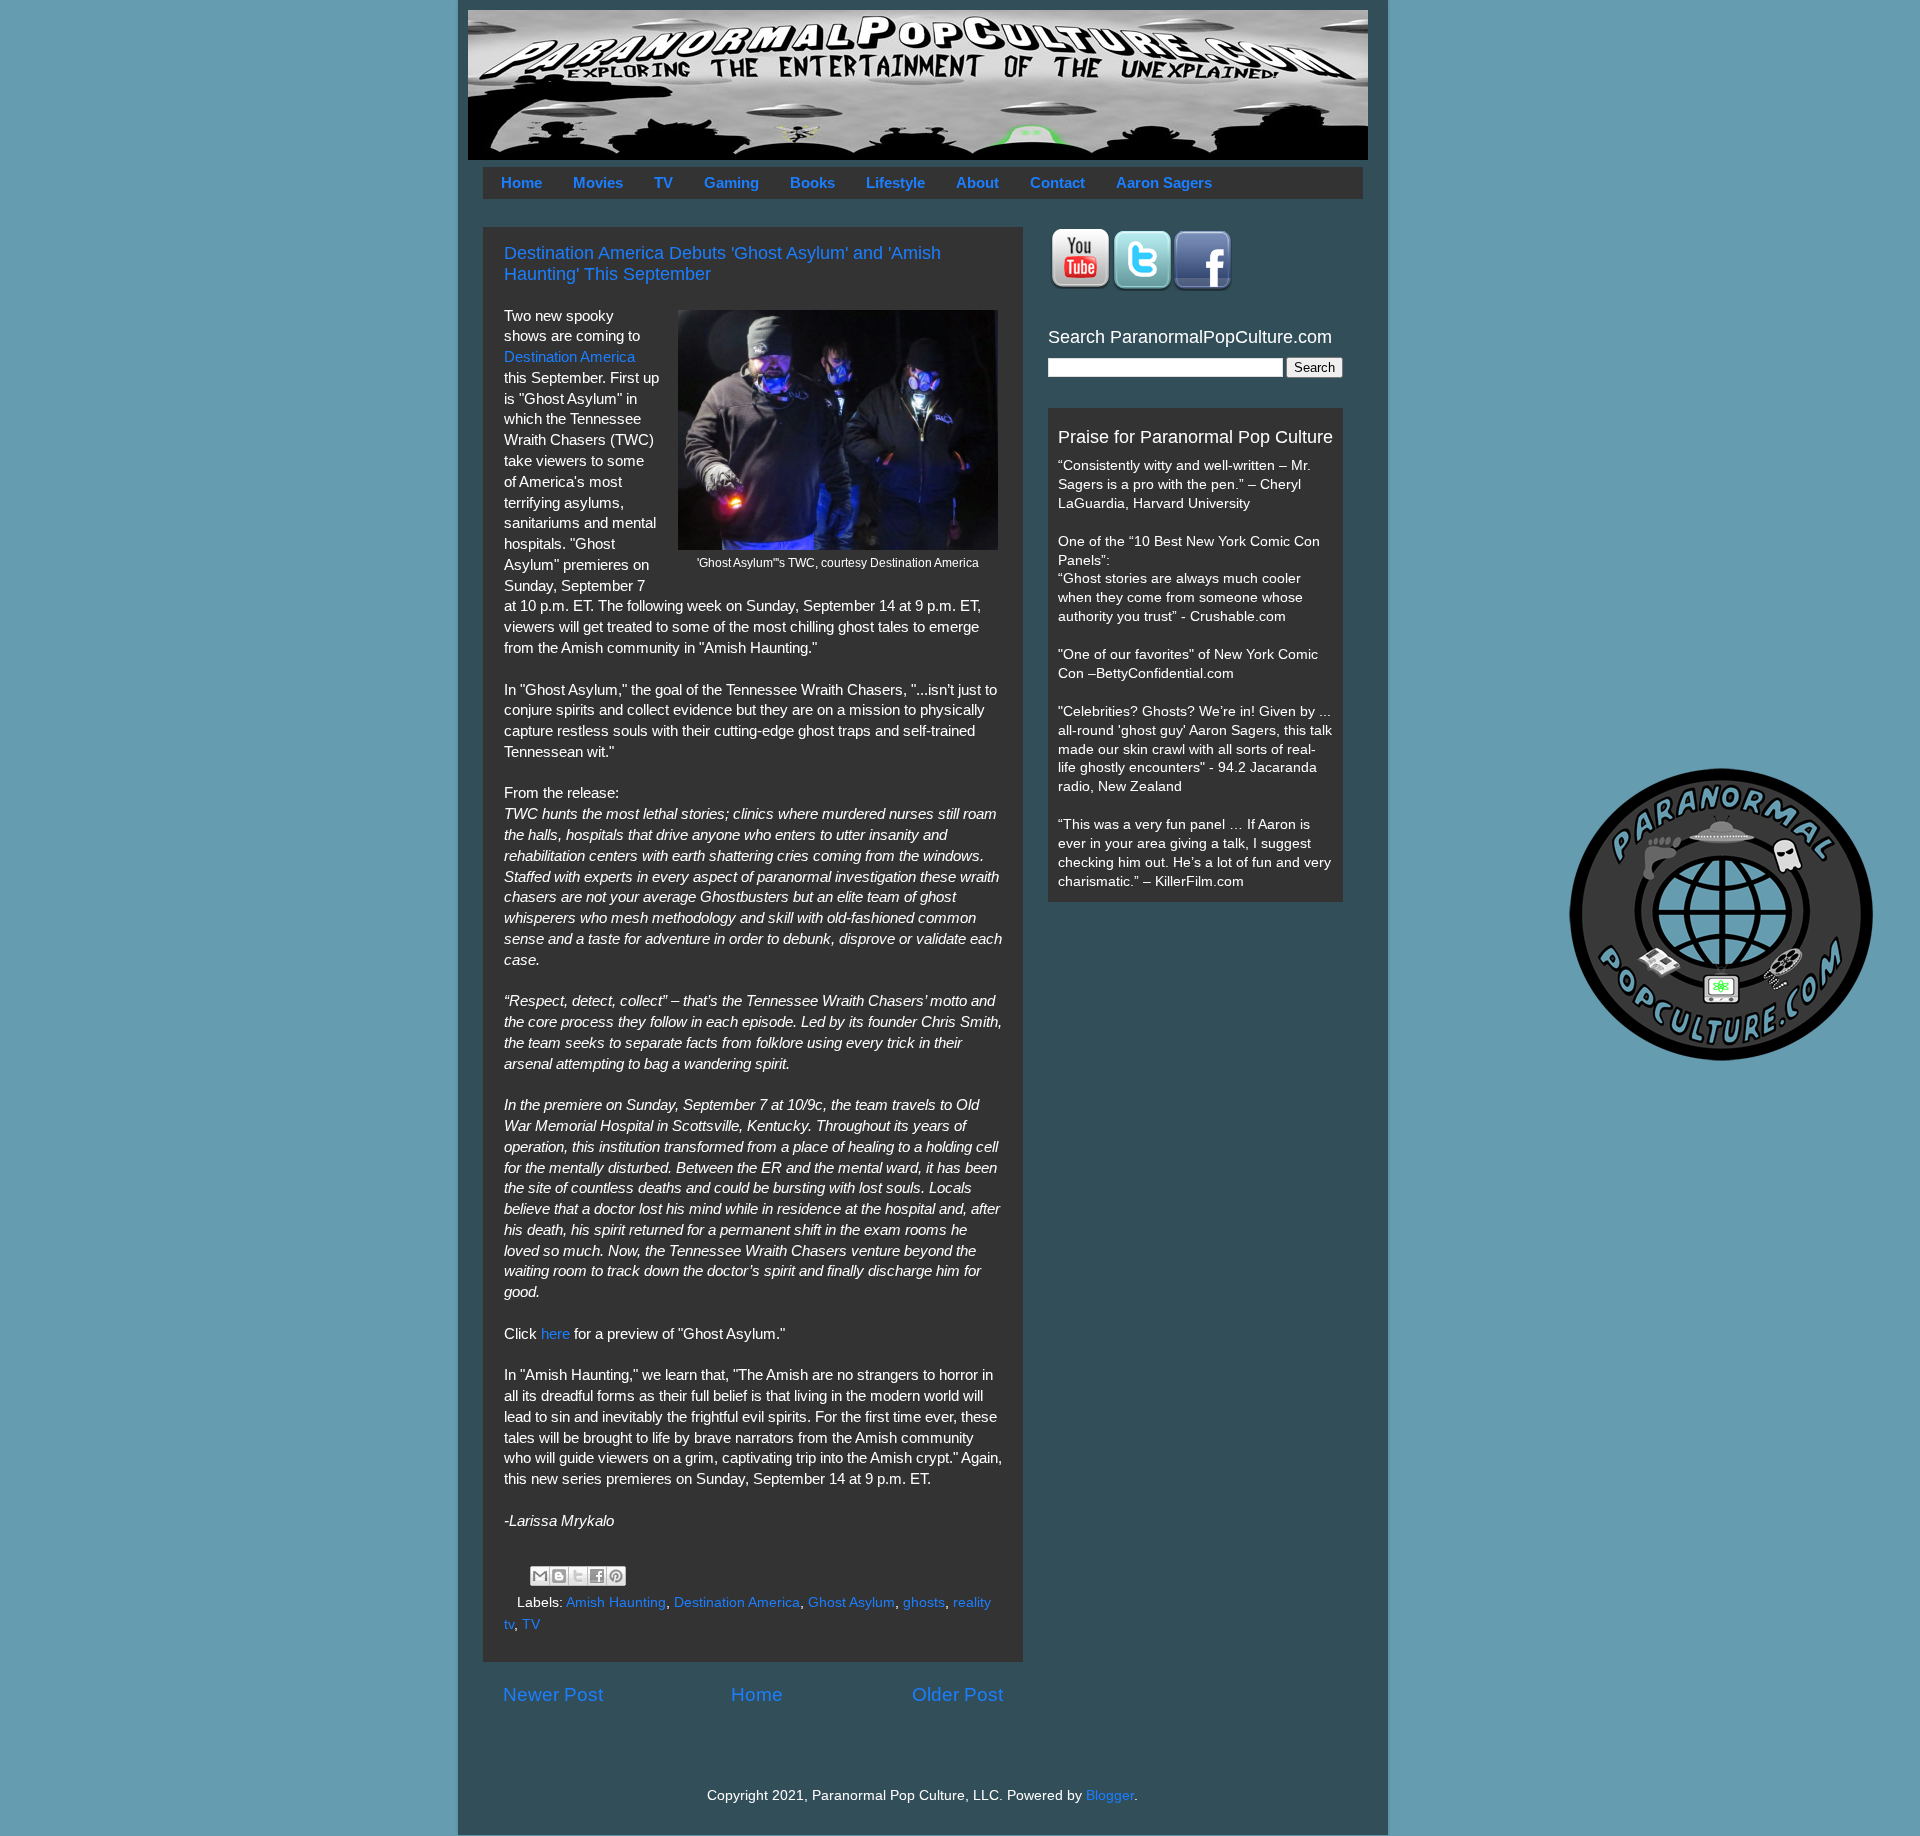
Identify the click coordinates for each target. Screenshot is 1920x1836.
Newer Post (553, 1694)
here (555, 1334)
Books (812, 182)
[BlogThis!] (559, 1576)
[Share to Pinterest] (616, 1576)
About (977, 182)
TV (663, 182)
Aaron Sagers (1164, 182)
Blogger (1110, 1795)
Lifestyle (895, 182)
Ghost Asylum (851, 1602)
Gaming (731, 182)
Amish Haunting (616, 1602)
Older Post (957, 1694)
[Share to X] (578, 1576)
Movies (598, 182)
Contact (1057, 182)
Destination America (569, 357)
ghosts (924, 1602)
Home (521, 182)
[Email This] (540, 1576)
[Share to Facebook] (597, 1576)
